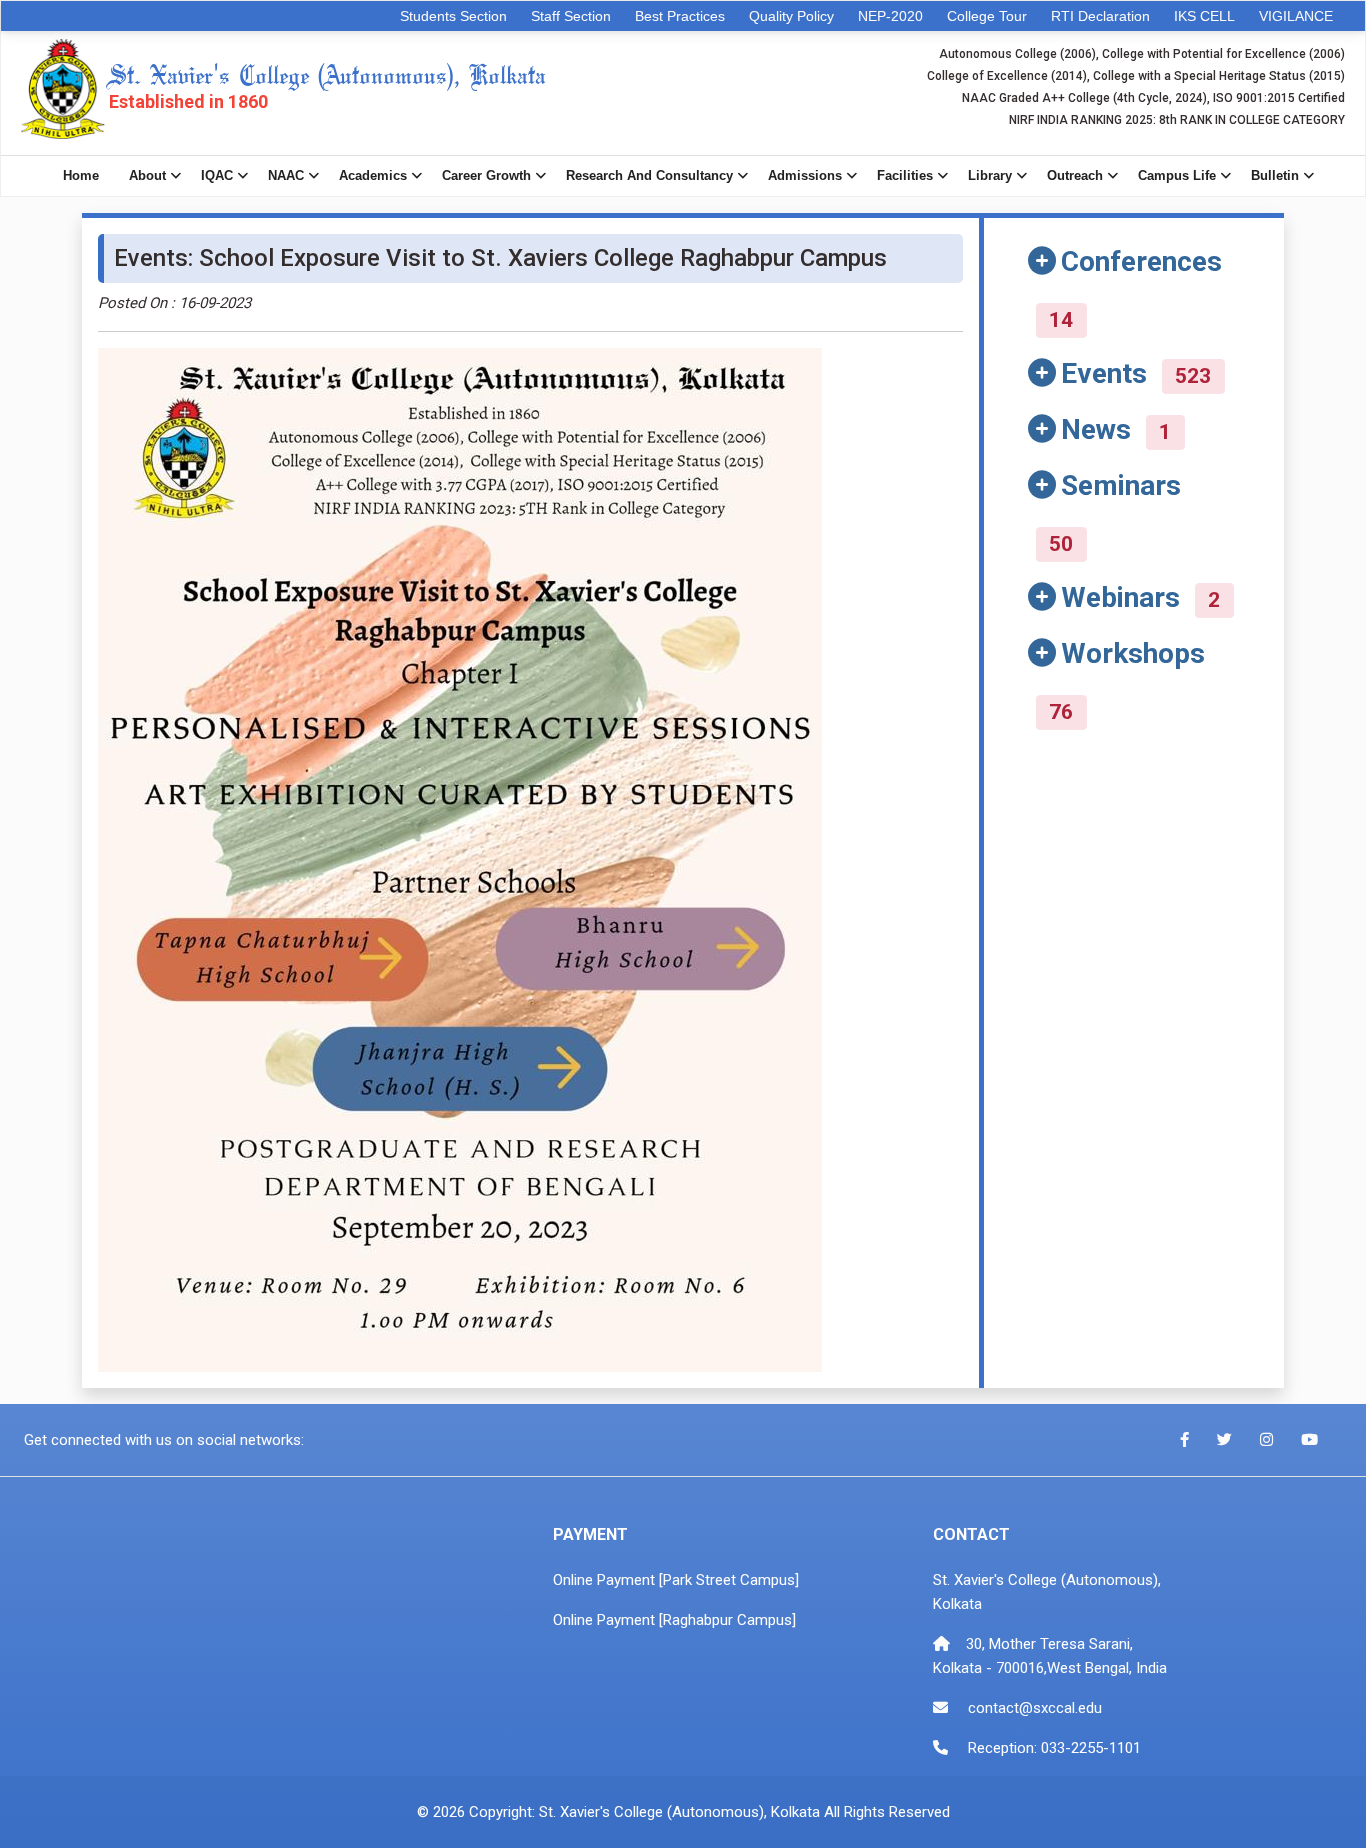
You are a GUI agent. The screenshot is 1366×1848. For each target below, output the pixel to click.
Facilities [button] (905, 175)
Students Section (453, 16)
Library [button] (990, 175)
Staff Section (571, 16)
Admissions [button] (805, 175)
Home (81, 175)
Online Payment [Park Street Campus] (676, 1580)
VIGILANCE (1296, 16)
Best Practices (680, 16)
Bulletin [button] (1275, 175)
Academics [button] (373, 175)
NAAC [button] (286, 175)
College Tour (987, 16)
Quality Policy (791, 16)
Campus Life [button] (1177, 175)
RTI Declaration (1100, 16)
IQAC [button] (217, 175)
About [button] (147, 175)
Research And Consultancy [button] (649, 175)
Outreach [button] (1075, 175)
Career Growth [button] (486, 175)
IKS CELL (1204, 16)
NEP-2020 (890, 16)
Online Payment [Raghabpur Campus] (674, 1620)
